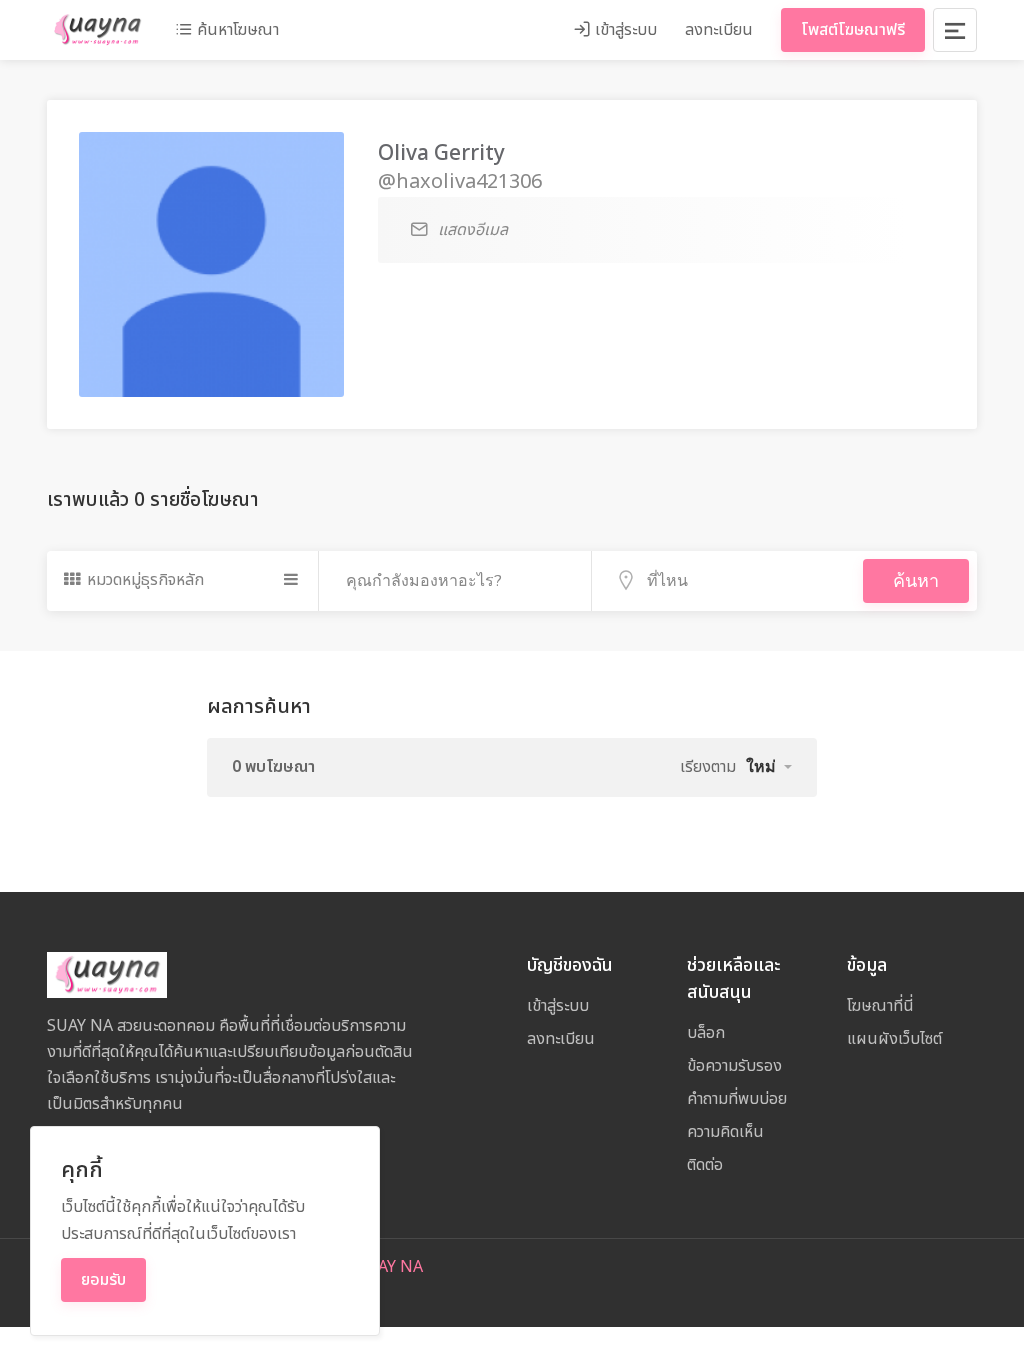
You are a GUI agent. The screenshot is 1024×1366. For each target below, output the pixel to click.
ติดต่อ (705, 1165)
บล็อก (706, 1033)
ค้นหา (916, 581)
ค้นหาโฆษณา (236, 30)
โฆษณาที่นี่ (880, 1006)
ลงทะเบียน (719, 30)
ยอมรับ (103, 1280)
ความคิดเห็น (725, 1132)
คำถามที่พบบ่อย (737, 1099)
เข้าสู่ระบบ (624, 30)
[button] (769, 767)
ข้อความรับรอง (734, 1066)
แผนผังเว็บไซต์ (894, 1039)
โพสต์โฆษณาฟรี (853, 30)
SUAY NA (390, 1267)
